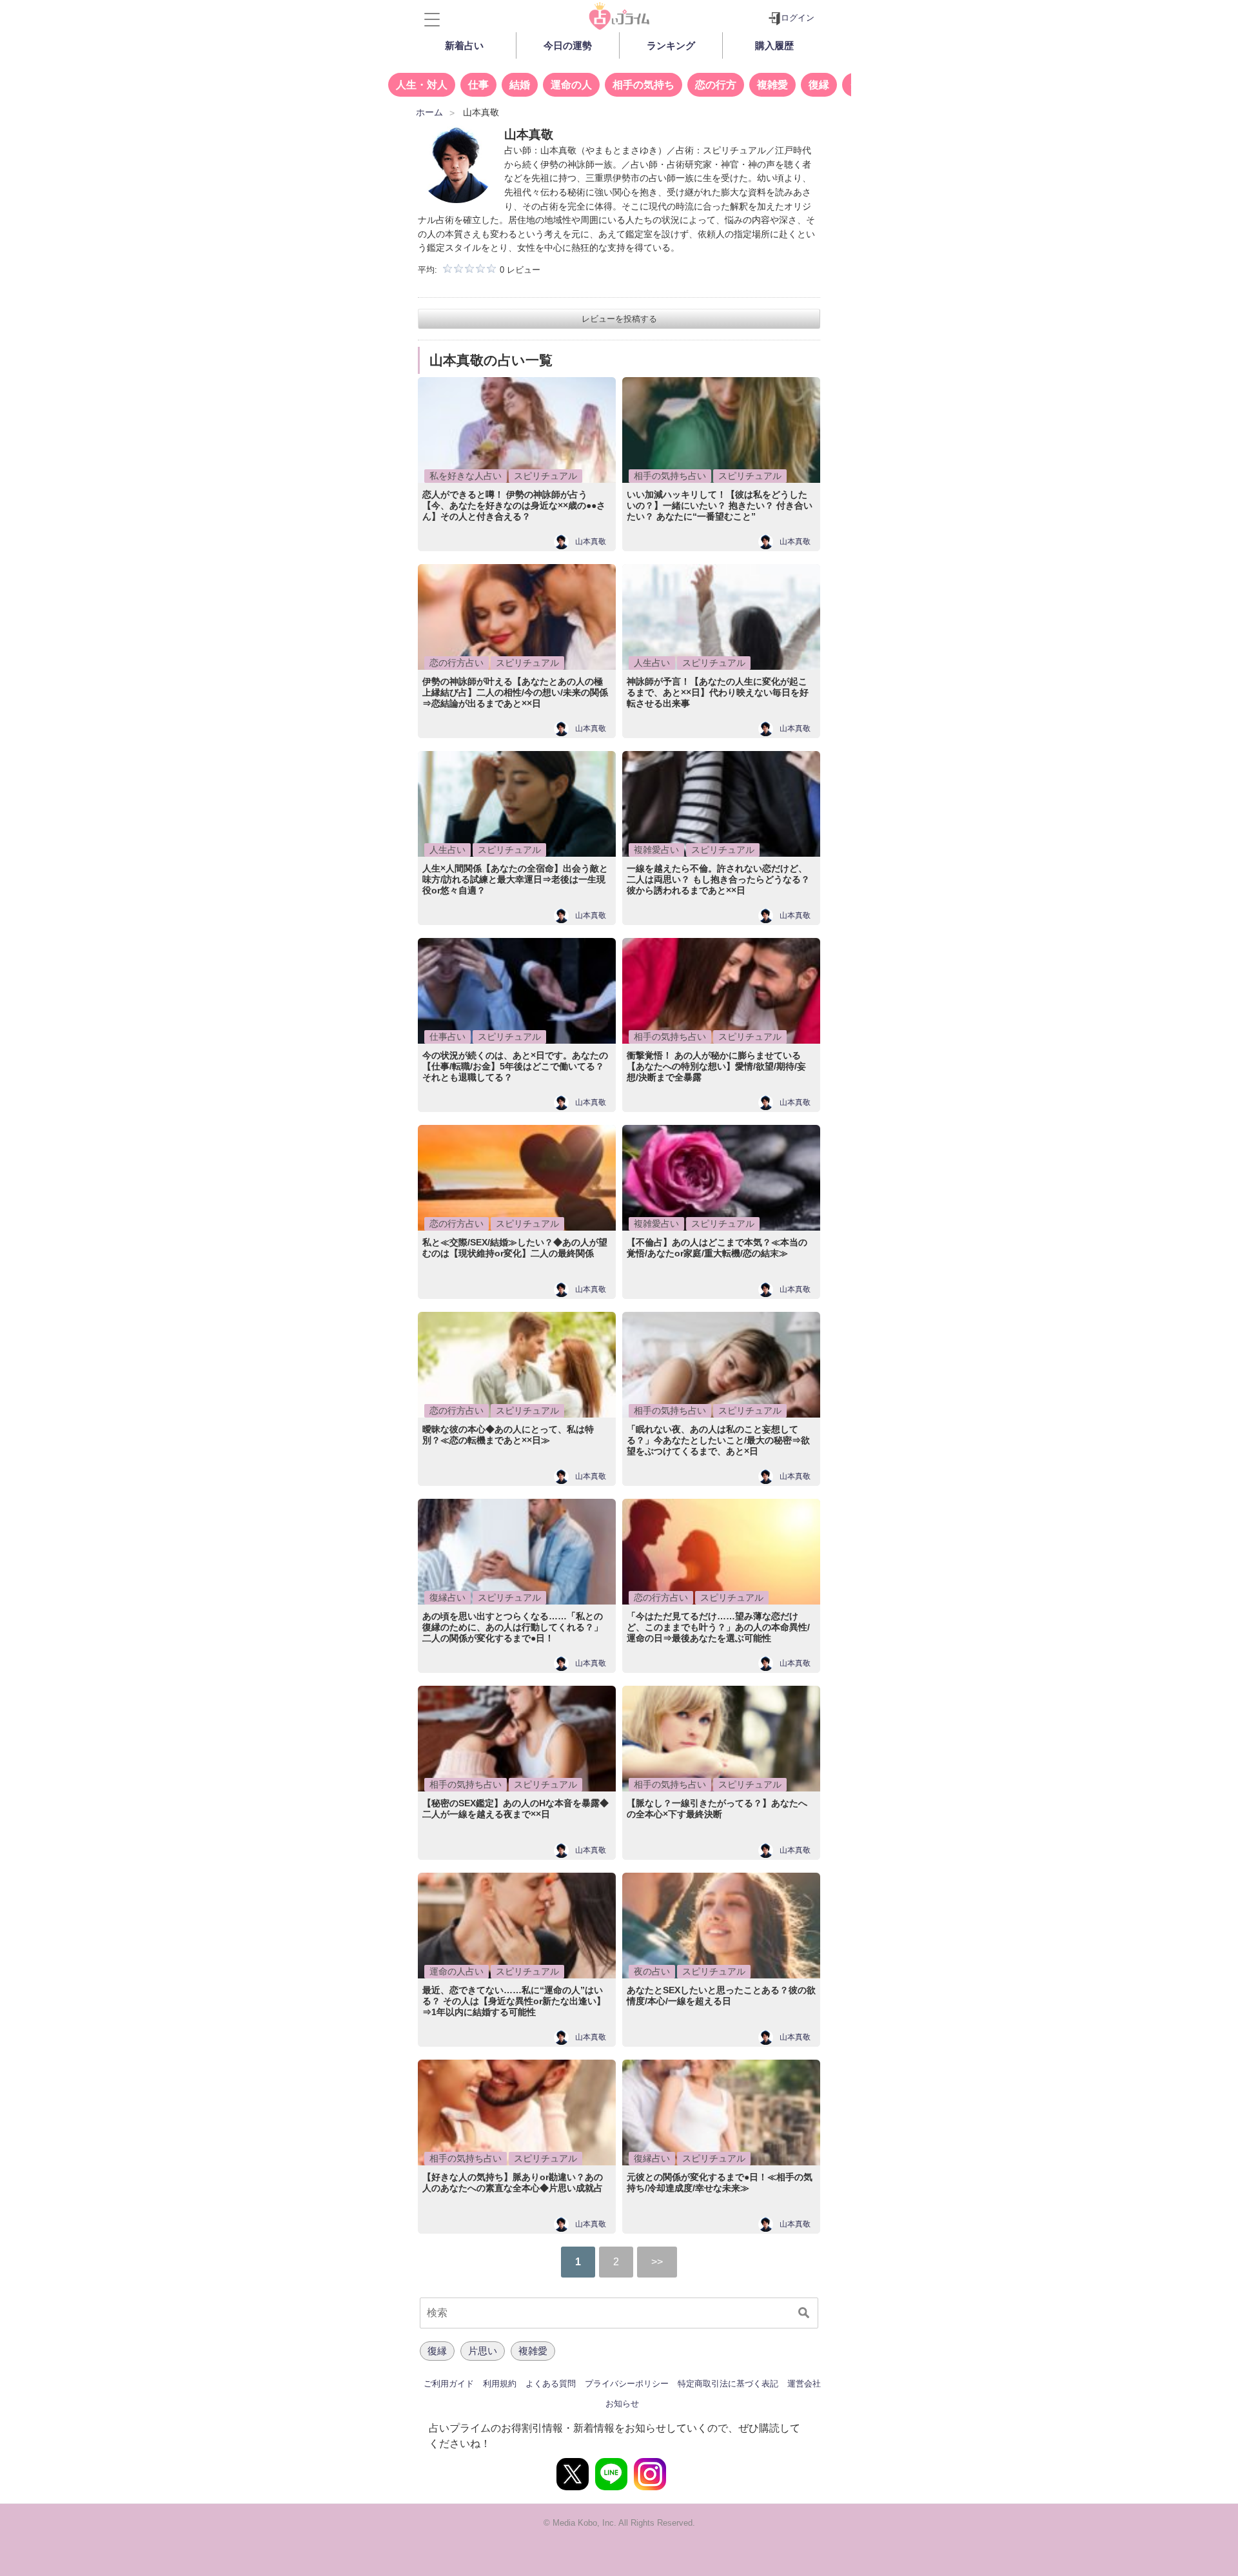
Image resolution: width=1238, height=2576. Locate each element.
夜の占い (652, 1971)
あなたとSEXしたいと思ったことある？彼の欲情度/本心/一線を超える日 (721, 1995)
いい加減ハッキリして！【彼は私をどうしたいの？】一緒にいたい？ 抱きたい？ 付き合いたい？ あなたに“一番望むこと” (720, 505)
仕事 (478, 85)
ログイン (798, 18)
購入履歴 (774, 45)
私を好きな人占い (466, 476)
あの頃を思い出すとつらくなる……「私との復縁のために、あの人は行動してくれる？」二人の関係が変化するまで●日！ (513, 1627)
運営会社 (804, 2384)
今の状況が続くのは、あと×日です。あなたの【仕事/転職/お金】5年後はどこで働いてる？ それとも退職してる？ (515, 1066)
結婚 (520, 85)
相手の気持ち (644, 85)
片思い (483, 2351)
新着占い (464, 45)
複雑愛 (772, 85)
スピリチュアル (545, 476)
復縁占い (447, 1597)
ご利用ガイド (449, 2384)
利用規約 (500, 2384)
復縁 (819, 85)
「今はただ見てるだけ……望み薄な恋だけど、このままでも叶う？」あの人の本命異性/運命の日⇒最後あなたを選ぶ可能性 (718, 1627)
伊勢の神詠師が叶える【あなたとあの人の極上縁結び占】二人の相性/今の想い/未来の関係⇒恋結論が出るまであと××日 (515, 692)
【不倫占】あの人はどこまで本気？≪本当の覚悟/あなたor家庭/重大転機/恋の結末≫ (717, 1248)
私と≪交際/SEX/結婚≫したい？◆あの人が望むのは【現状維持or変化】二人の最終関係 (515, 1248)
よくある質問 (551, 2384)
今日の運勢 (568, 45)
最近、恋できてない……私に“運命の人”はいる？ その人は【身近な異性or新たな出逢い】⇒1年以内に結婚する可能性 (514, 2001)
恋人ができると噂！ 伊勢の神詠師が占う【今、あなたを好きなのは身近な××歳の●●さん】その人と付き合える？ (514, 505)
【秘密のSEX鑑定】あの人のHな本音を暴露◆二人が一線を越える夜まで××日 (516, 1809)
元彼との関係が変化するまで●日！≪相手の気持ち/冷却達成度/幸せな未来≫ (720, 2182)
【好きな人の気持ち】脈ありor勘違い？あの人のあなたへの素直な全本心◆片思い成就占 (513, 2182)
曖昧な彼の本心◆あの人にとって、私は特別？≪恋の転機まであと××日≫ (508, 1435)
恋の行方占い (457, 663)
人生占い (652, 663)
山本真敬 (591, 542)
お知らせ (622, 2404)
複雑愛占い (656, 850)
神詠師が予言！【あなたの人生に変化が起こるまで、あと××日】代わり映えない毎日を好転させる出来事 (718, 692)
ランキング (671, 45)
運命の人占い (457, 1971)
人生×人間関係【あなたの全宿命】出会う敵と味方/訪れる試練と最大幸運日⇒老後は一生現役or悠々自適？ (515, 879)
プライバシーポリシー (627, 2384)
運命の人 (571, 85)
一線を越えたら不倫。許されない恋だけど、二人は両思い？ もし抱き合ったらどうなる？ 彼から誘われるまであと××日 (718, 879)
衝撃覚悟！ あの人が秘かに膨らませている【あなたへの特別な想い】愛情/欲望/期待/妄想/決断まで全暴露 (716, 1066)
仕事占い (447, 1037)
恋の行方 (716, 85)
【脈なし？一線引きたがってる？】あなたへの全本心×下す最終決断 (717, 1809)
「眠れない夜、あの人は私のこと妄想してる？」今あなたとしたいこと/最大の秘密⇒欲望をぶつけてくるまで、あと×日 (718, 1440)
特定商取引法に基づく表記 (728, 2384)
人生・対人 (422, 85)
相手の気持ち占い (670, 476)
